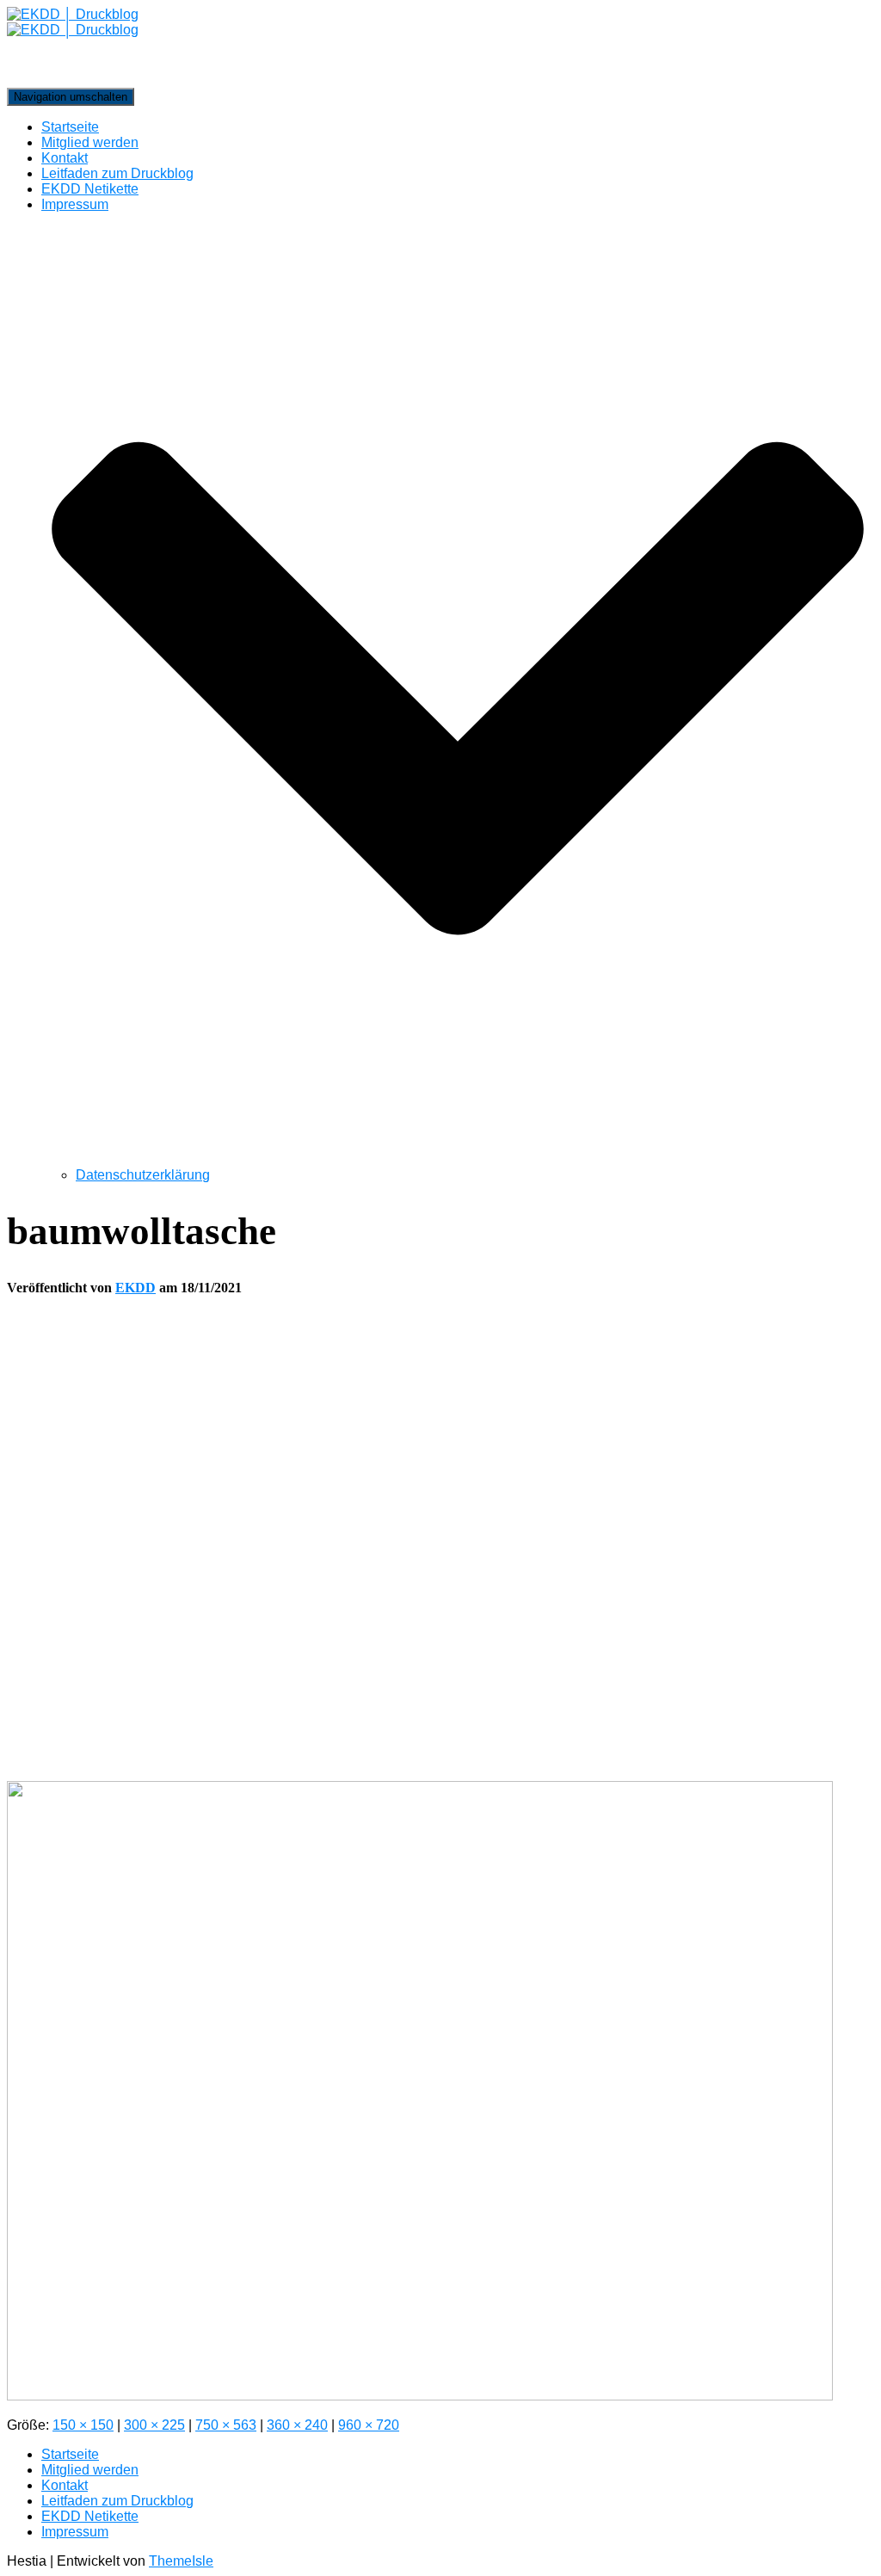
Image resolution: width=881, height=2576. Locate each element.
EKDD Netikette (90, 189)
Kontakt (65, 158)
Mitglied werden (90, 142)
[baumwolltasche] (420, 2396)
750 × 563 (226, 2425)
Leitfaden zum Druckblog (117, 173)
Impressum (75, 2532)
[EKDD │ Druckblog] (440, 47)
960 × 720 (369, 2425)
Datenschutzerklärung (143, 1175)
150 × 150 (83, 2425)
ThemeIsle (181, 2561)
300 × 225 (154, 2425)
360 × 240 (297, 2425)
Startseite (70, 127)
